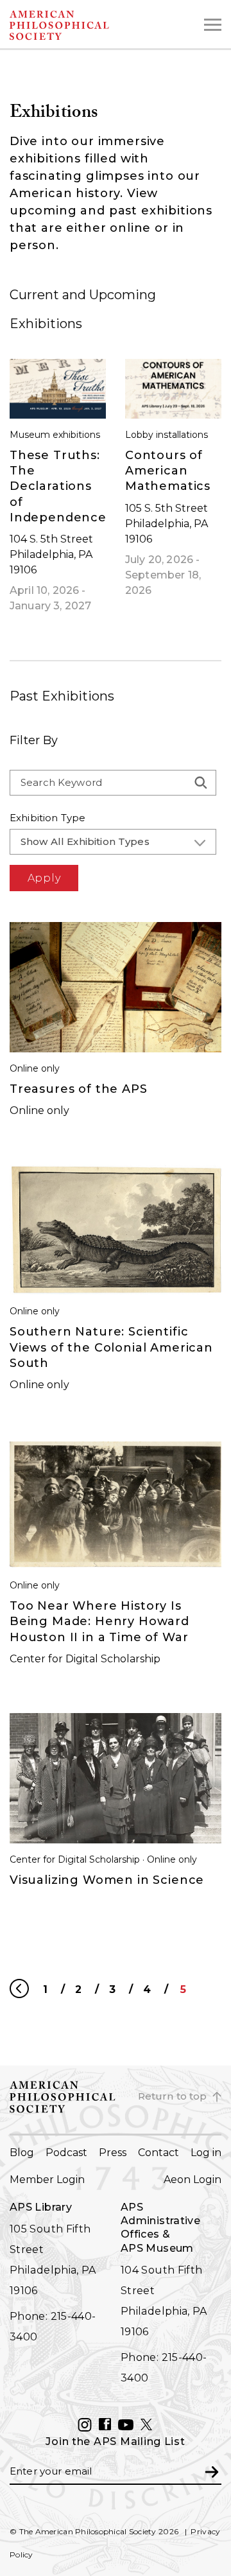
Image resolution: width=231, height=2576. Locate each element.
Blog (22, 2153)
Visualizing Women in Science (107, 1880)
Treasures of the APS (79, 1089)
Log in (206, 2153)
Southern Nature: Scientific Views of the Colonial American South (111, 1347)
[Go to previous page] (20, 1989)
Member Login (47, 2180)
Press (113, 2153)
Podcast (66, 2153)
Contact (158, 2153)
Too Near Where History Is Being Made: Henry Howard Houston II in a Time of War (99, 1622)
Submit (212, 2471)
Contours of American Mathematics (168, 471)
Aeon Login (193, 2180)
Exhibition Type (47, 818)
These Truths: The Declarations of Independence (58, 486)
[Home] (84, 25)
